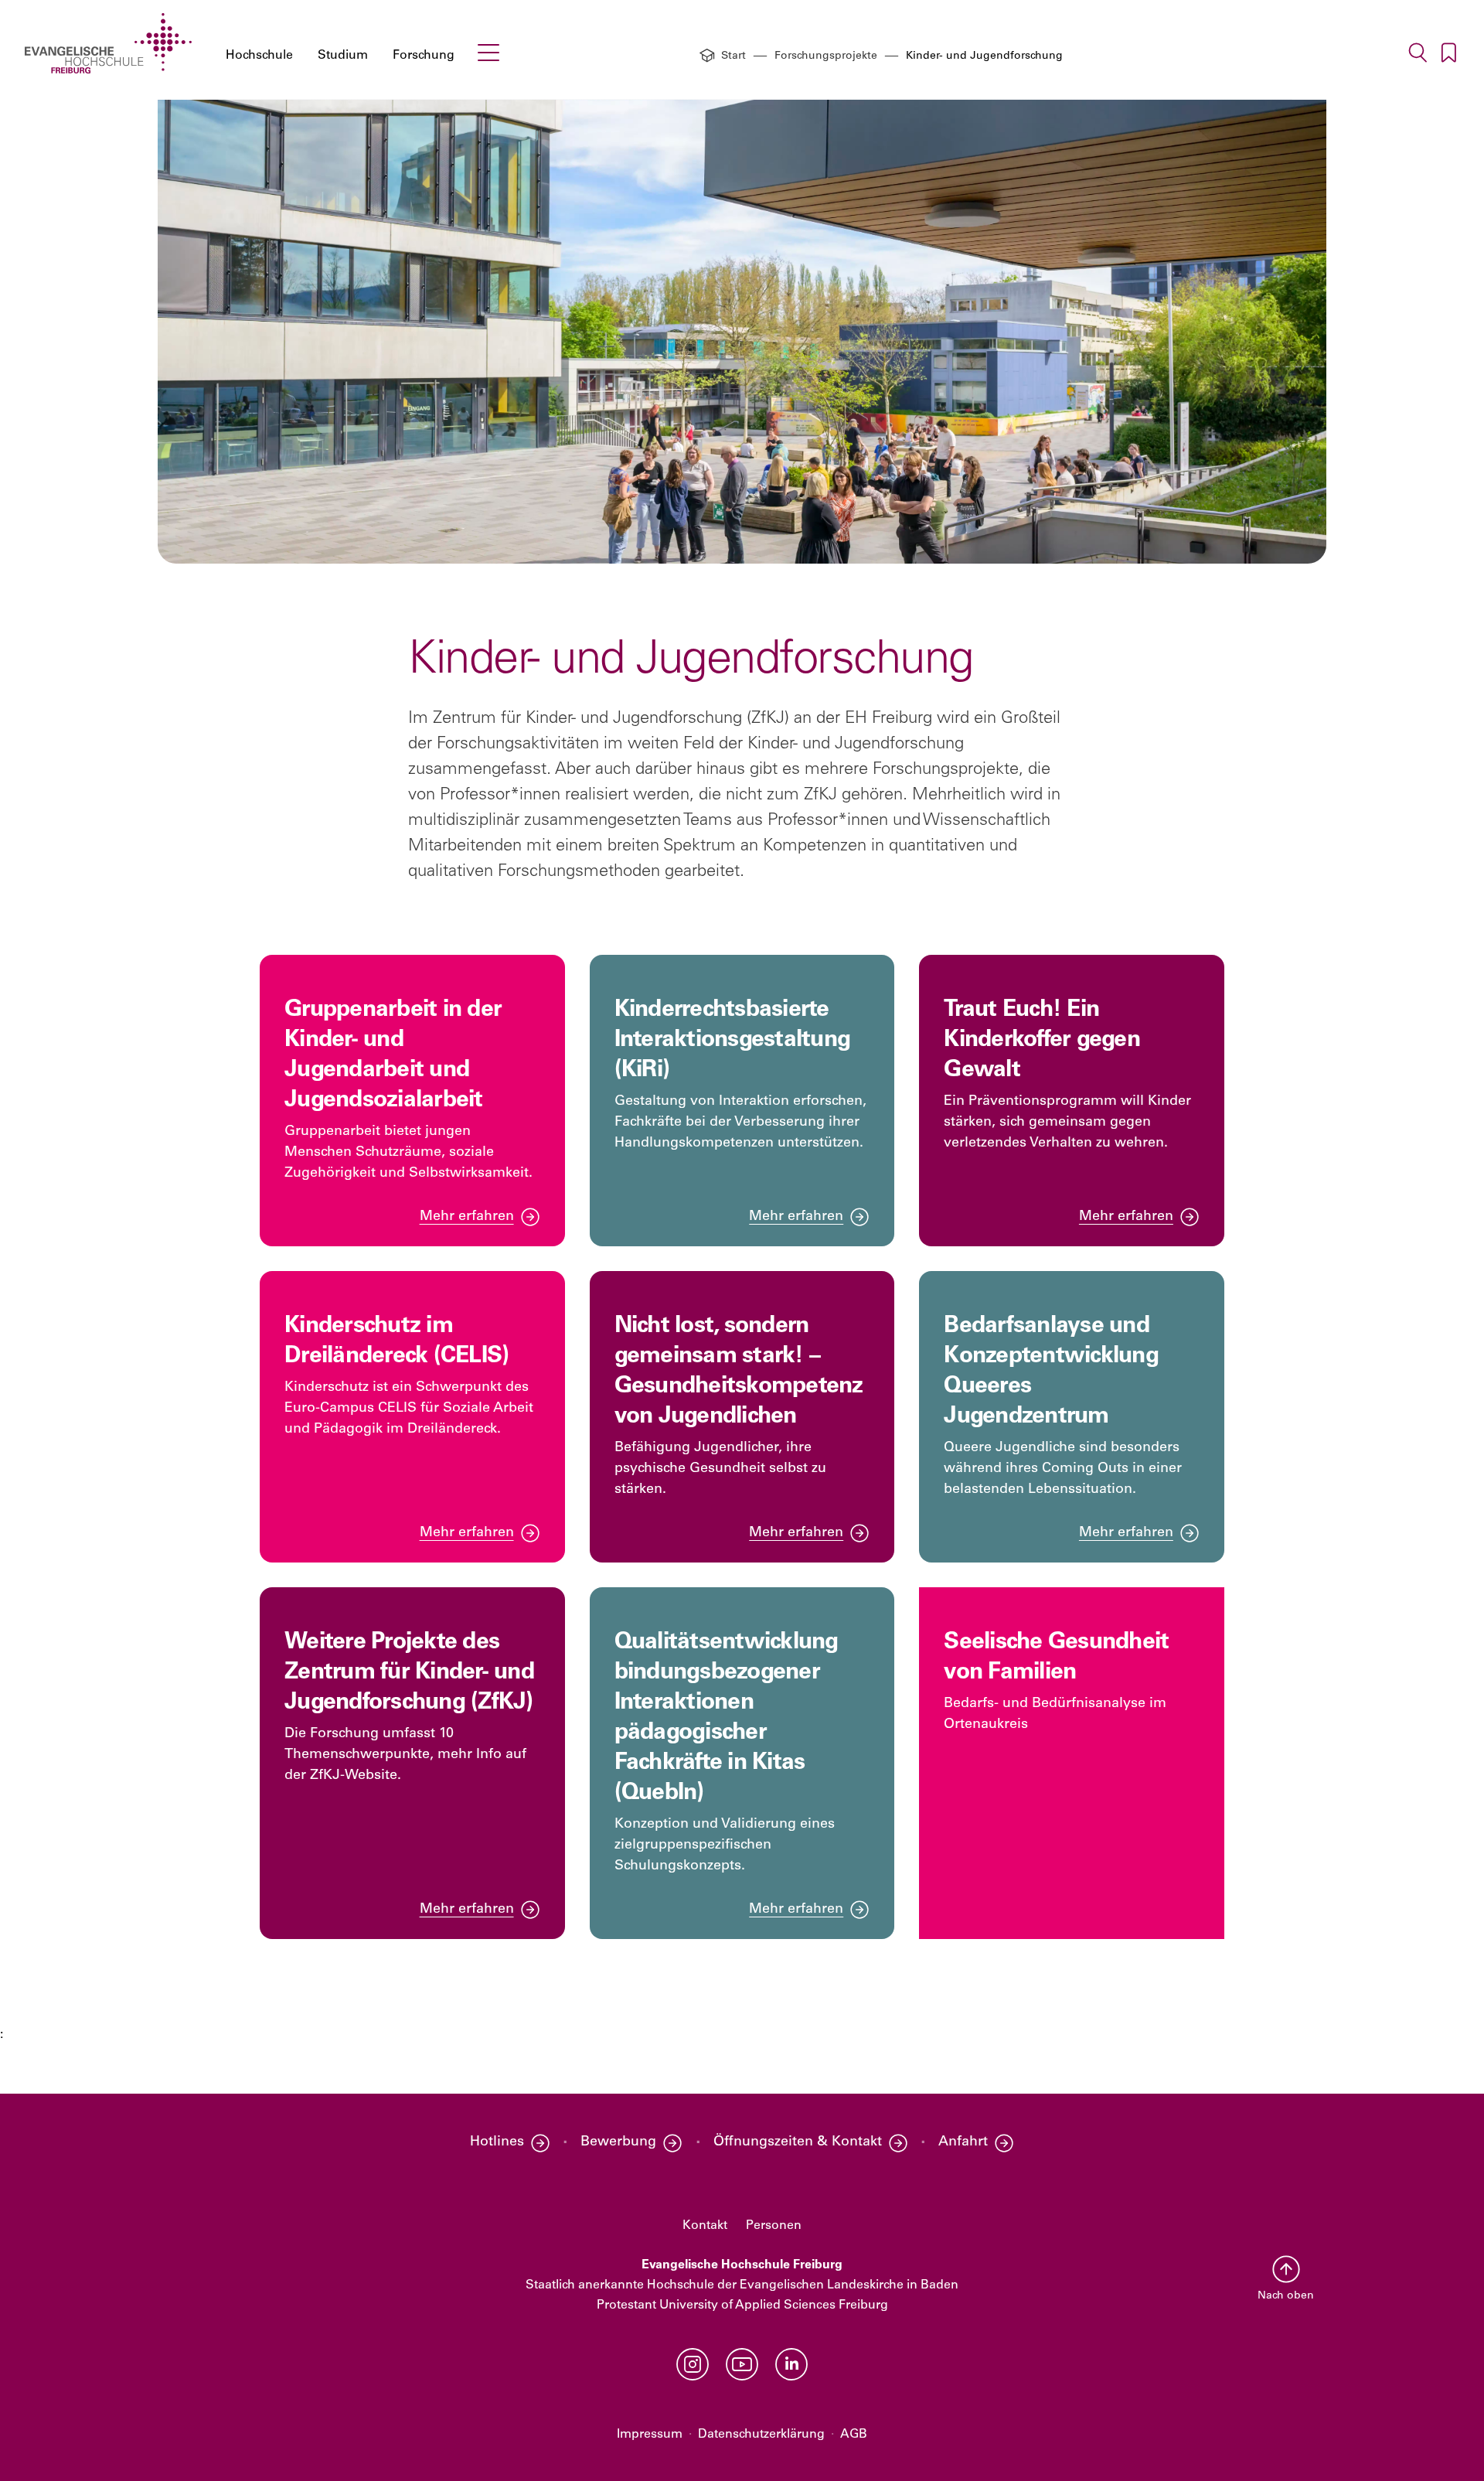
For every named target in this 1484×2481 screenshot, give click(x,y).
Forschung (424, 56)
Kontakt (705, 2226)
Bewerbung (618, 2142)
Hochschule (259, 56)
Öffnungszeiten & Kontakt (798, 2142)
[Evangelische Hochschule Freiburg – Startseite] (108, 43)
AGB (854, 2435)
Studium (343, 56)
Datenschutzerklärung (761, 2435)
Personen (774, 2226)
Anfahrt (963, 2142)
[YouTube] (742, 2364)
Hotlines (497, 2142)
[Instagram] (693, 2364)
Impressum (650, 2435)
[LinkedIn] (791, 2364)
